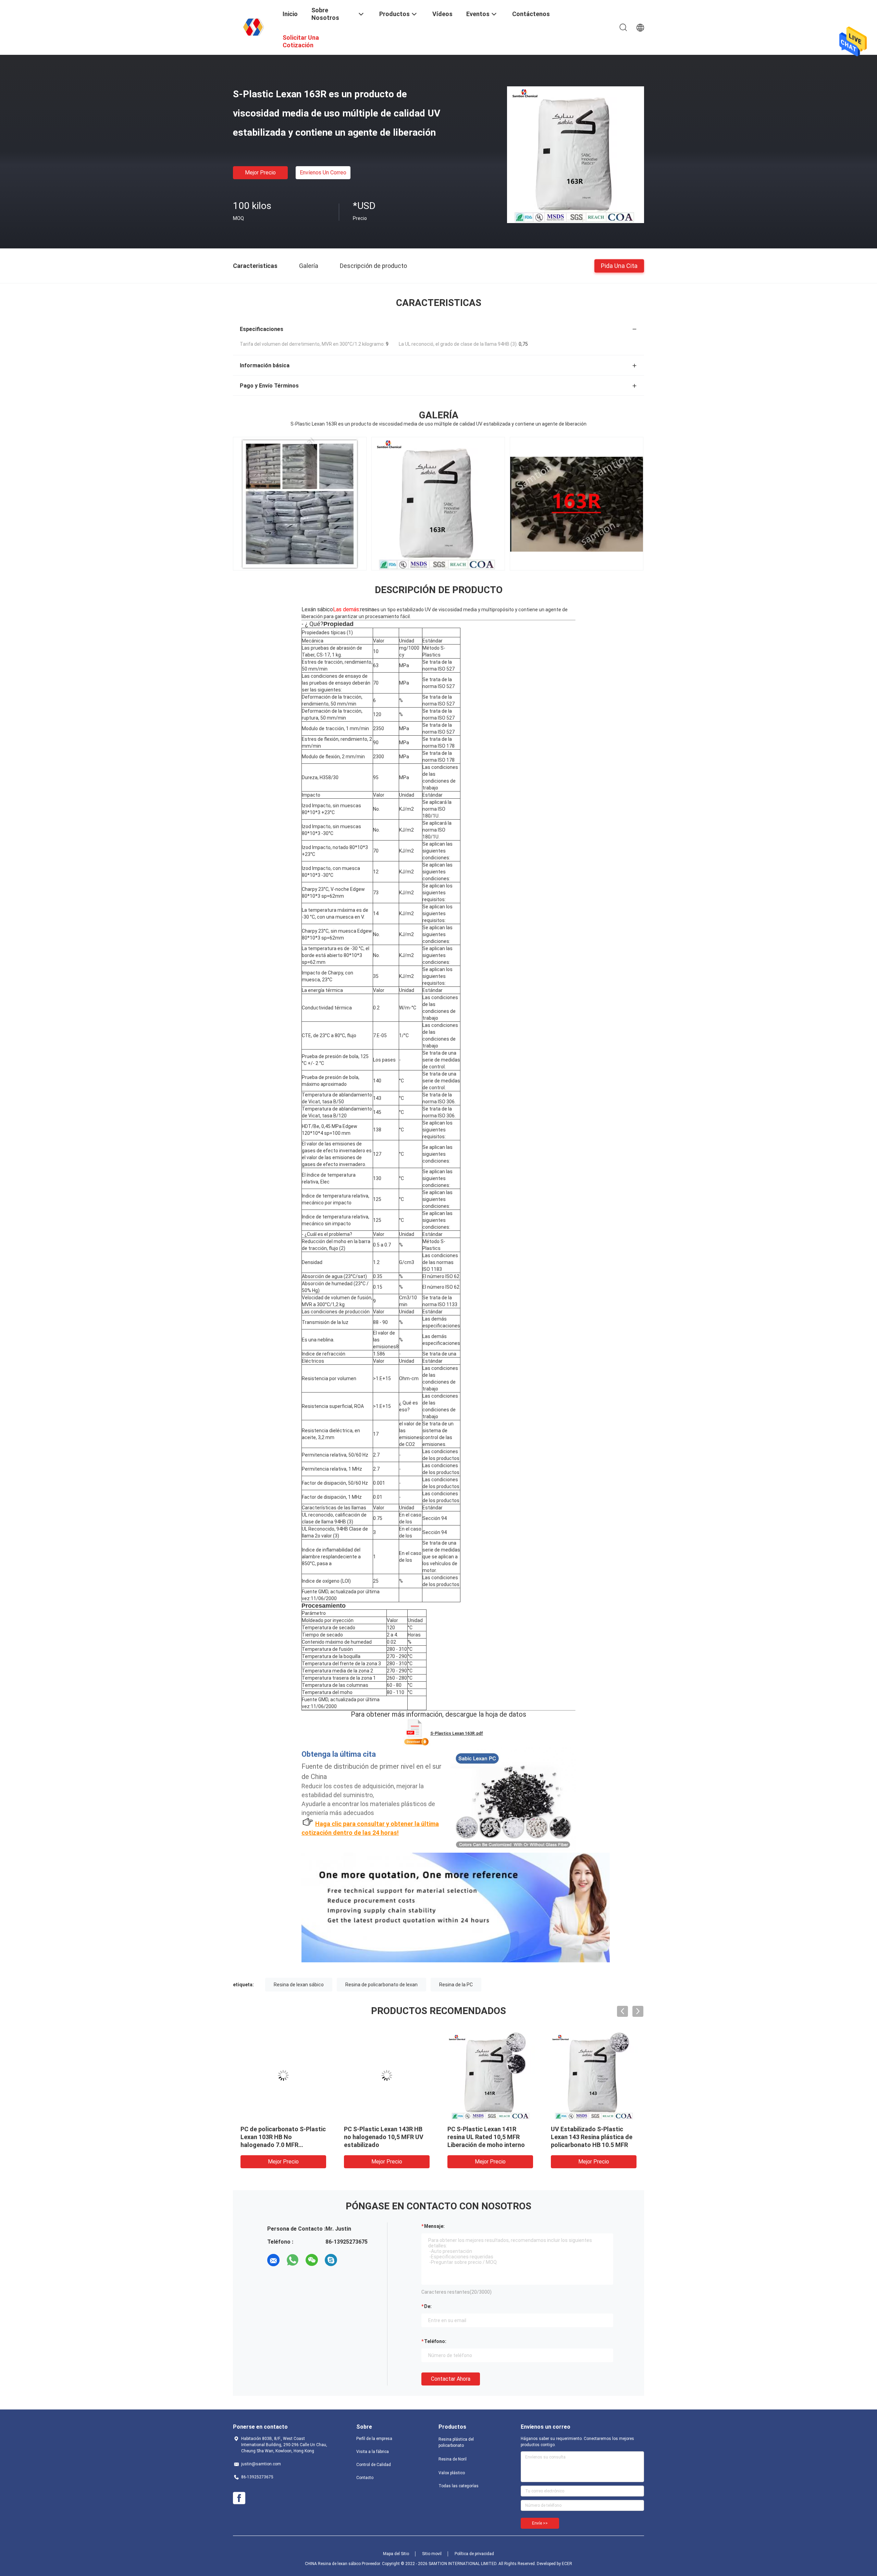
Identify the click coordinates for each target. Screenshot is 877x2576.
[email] (273, 2260)
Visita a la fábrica (373, 2452)
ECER (567, 2564)
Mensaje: (434, 2226)
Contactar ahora (451, 2379)
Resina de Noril (453, 2459)
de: (428, 2306)
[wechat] (312, 2260)
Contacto (365, 2478)
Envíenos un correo (323, 173)
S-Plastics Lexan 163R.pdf (457, 1733)
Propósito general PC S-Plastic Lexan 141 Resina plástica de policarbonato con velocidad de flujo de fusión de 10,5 (283, 2145)
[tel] (350, 2260)
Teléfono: (435, 2341)
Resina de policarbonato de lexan (381, 1985)
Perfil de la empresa (374, 2439)
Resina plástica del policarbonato (456, 2442)
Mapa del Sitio (396, 2554)
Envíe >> (540, 2523)
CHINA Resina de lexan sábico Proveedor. (343, 2564)
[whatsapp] (293, 2260)
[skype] (331, 2260)
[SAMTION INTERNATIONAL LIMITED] (254, 27)
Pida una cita (619, 265)
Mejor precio (260, 173)
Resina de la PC (456, 1985)
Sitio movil (432, 2554)
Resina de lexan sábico (299, 1985)
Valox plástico (452, 2473)
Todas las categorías (459, 2486)
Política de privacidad (474, 2554)
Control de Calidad (374, 2465)
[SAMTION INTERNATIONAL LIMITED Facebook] (239, 2498)
